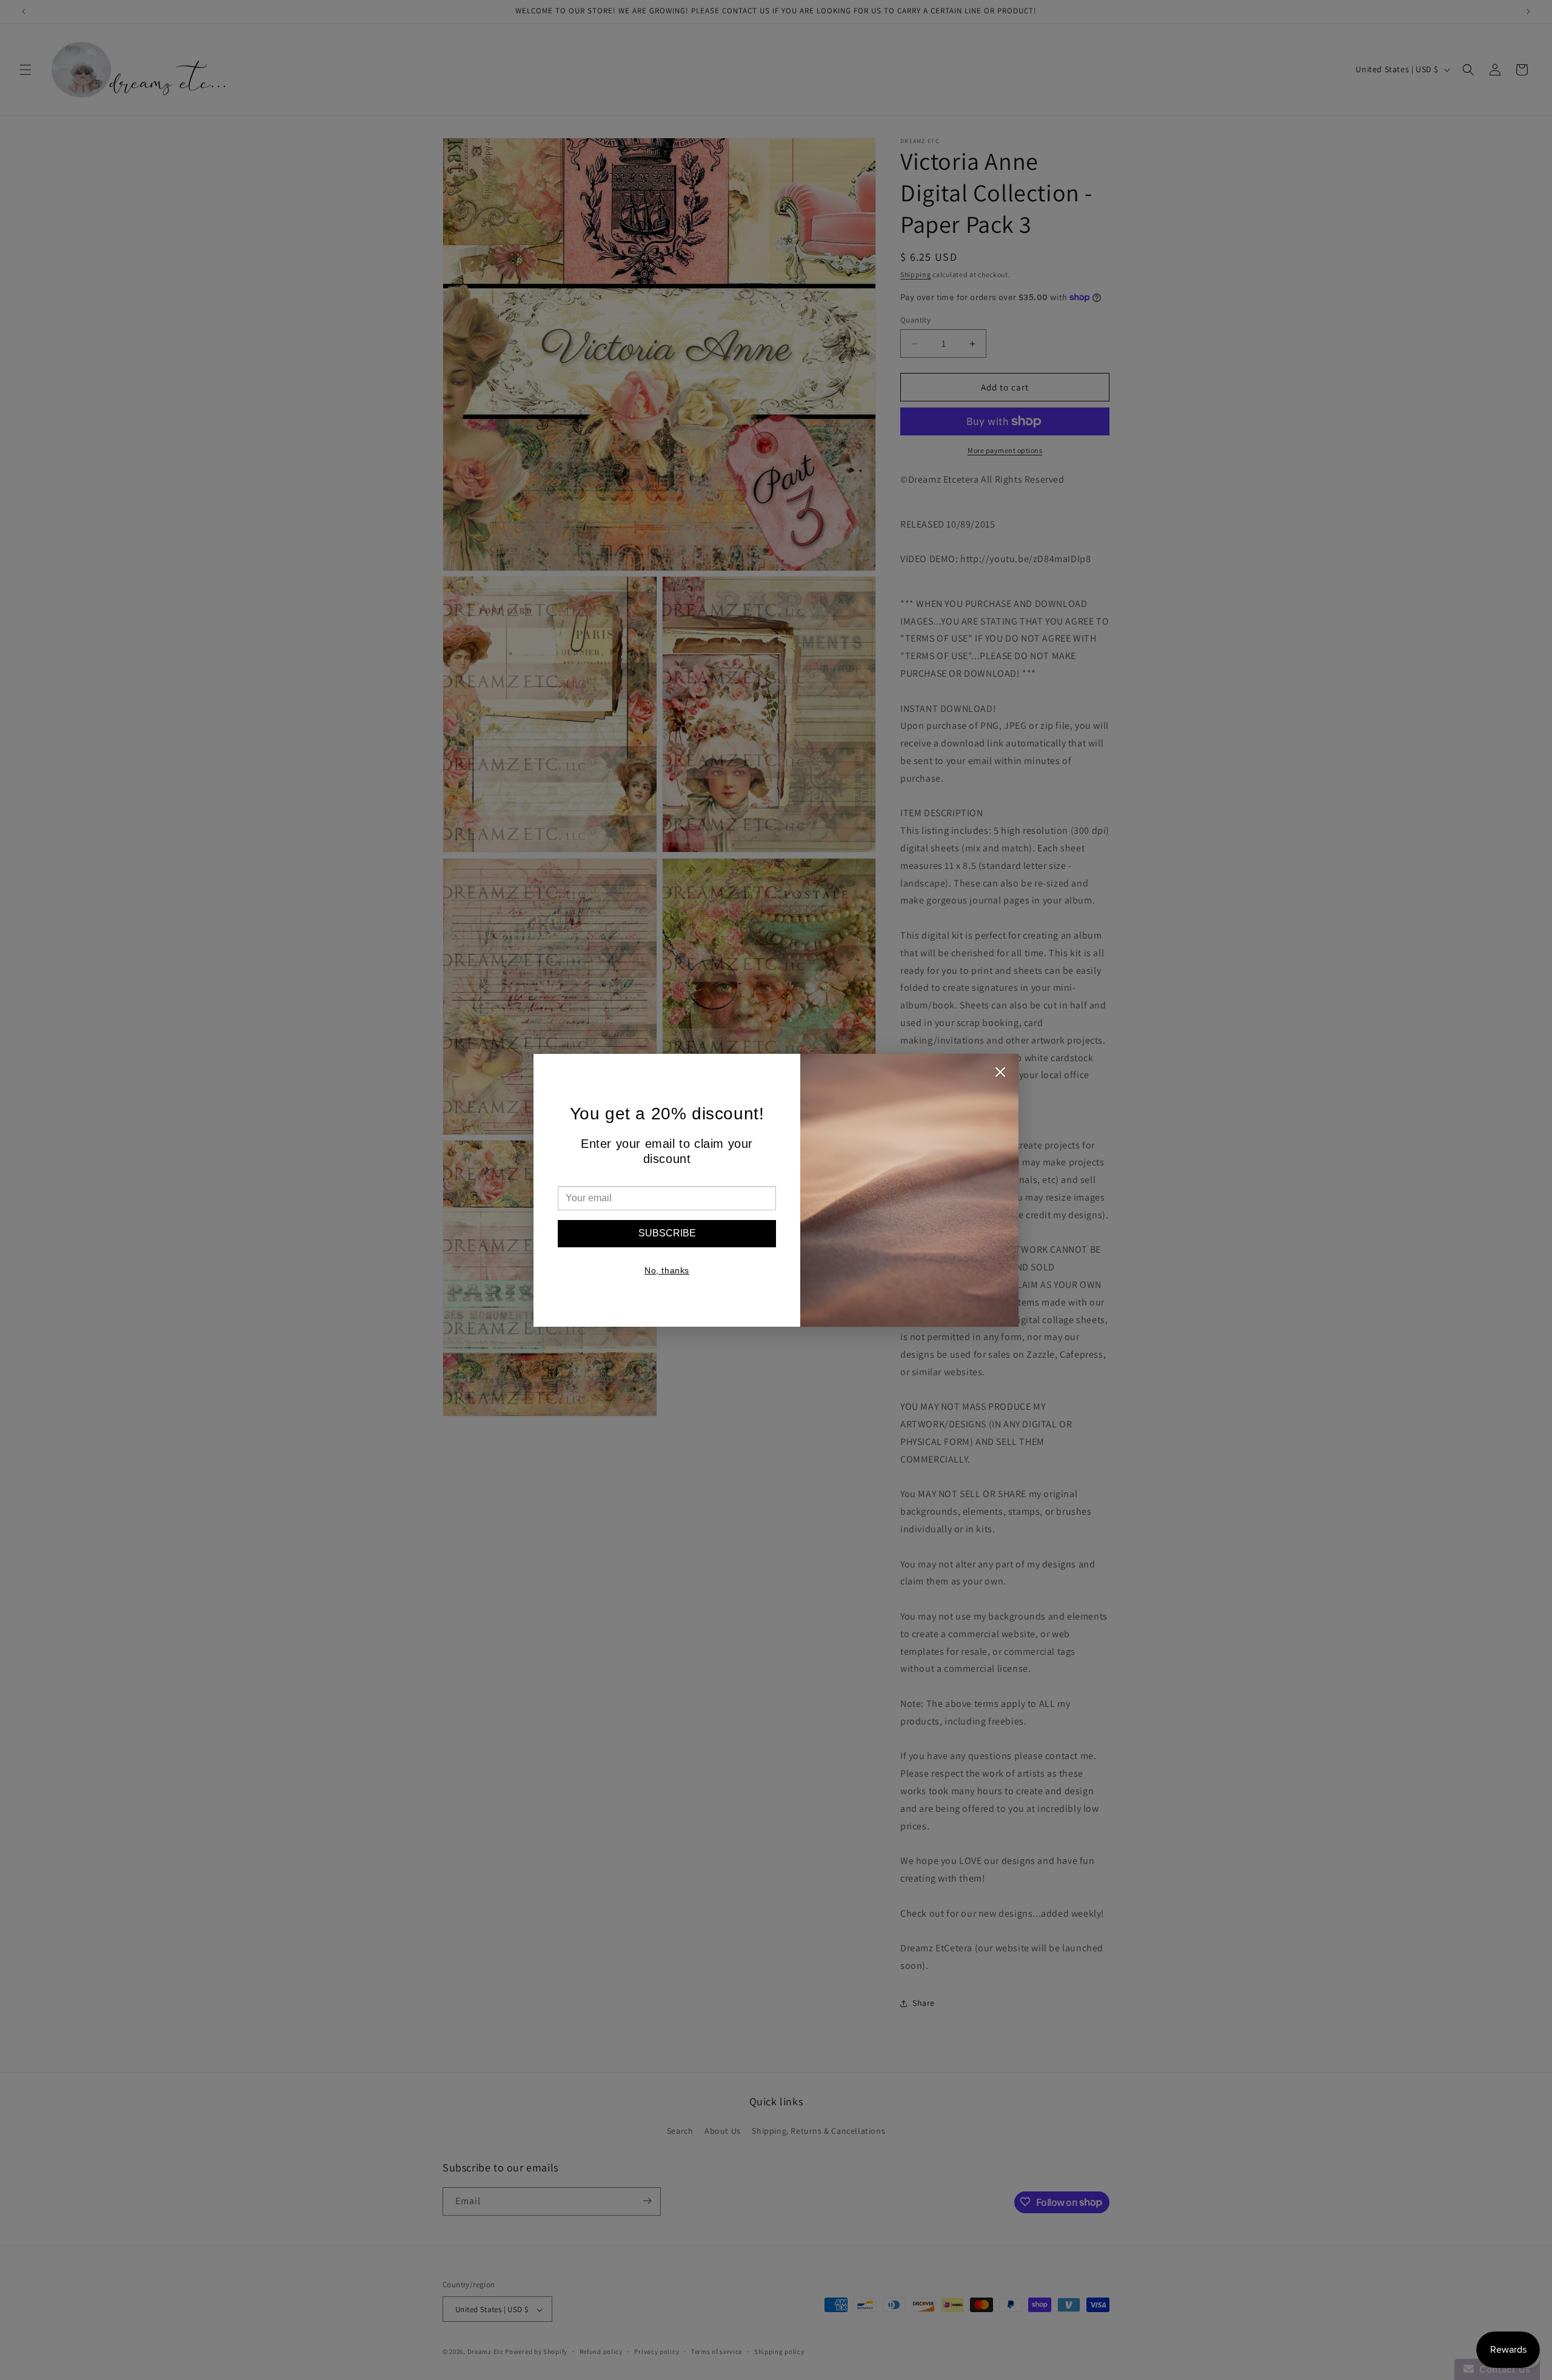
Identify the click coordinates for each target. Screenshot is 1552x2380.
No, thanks (667, 1270)
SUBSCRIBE (667, 1233)
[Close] (1000, 1075)
